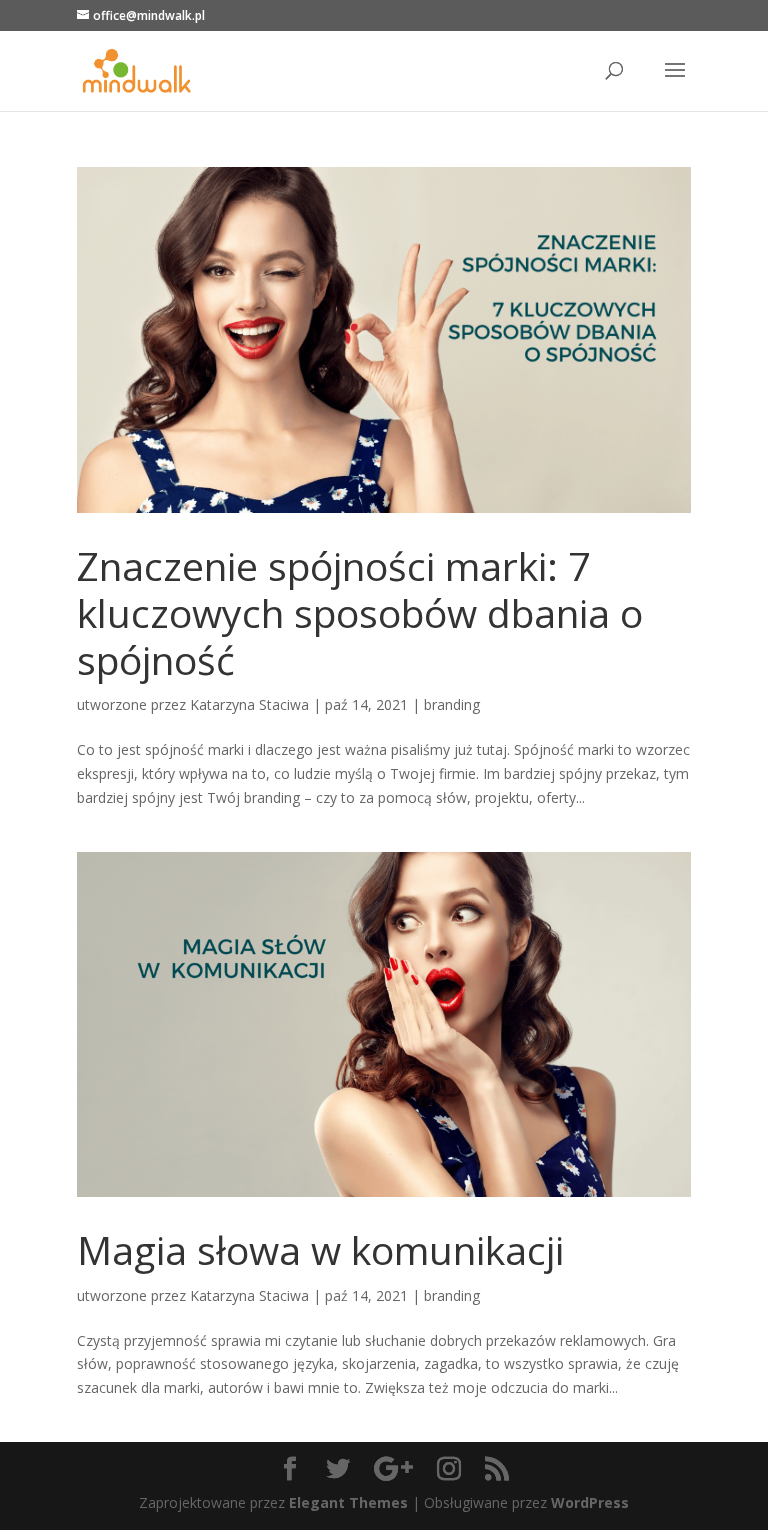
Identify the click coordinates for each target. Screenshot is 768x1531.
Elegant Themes (348, 1502)
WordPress (590, 1502)
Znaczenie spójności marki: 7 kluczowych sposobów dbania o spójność (360, 612)
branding (452, 704)
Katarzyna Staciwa (249, 704)
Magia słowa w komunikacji (320, 1249)
